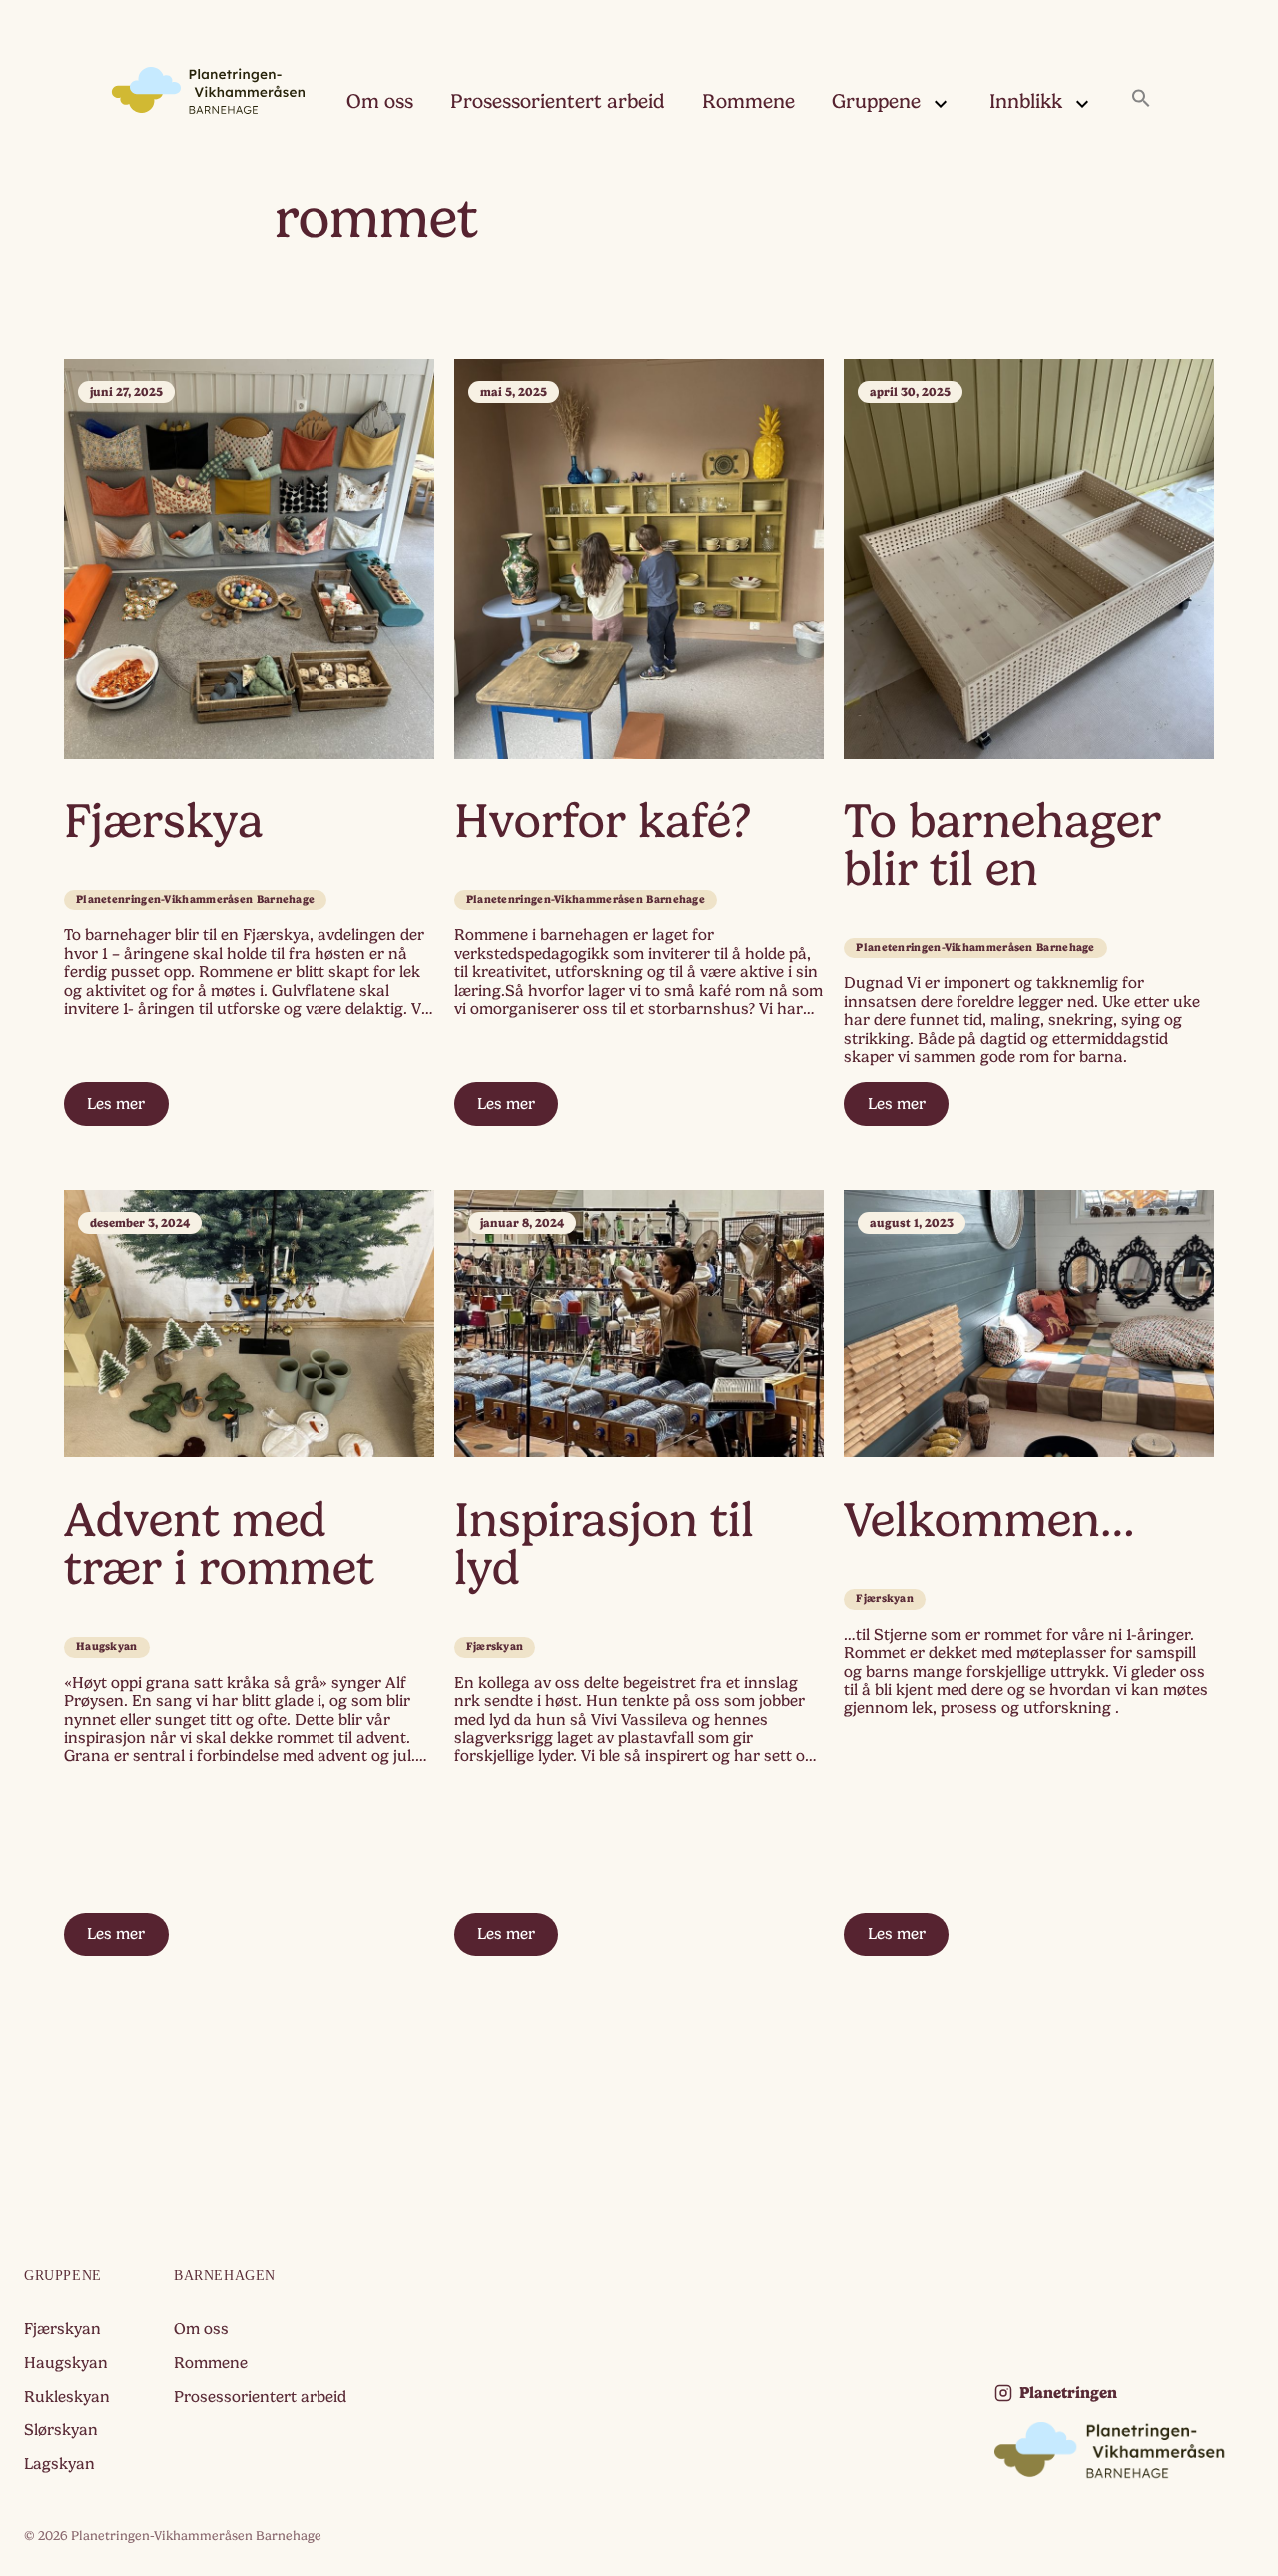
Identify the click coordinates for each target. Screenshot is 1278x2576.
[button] (1141, 100)
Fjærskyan (495, 1646)
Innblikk (1026, 101)
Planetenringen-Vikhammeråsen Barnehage (195, 900)
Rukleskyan (67, 2397)
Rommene (748, 101)
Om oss (380, 101)
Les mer (116, 1104)
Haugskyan (107, 1646)
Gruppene (876, 101)
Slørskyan (61, 2430)
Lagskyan (59, 2464)
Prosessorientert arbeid (558, 101)
